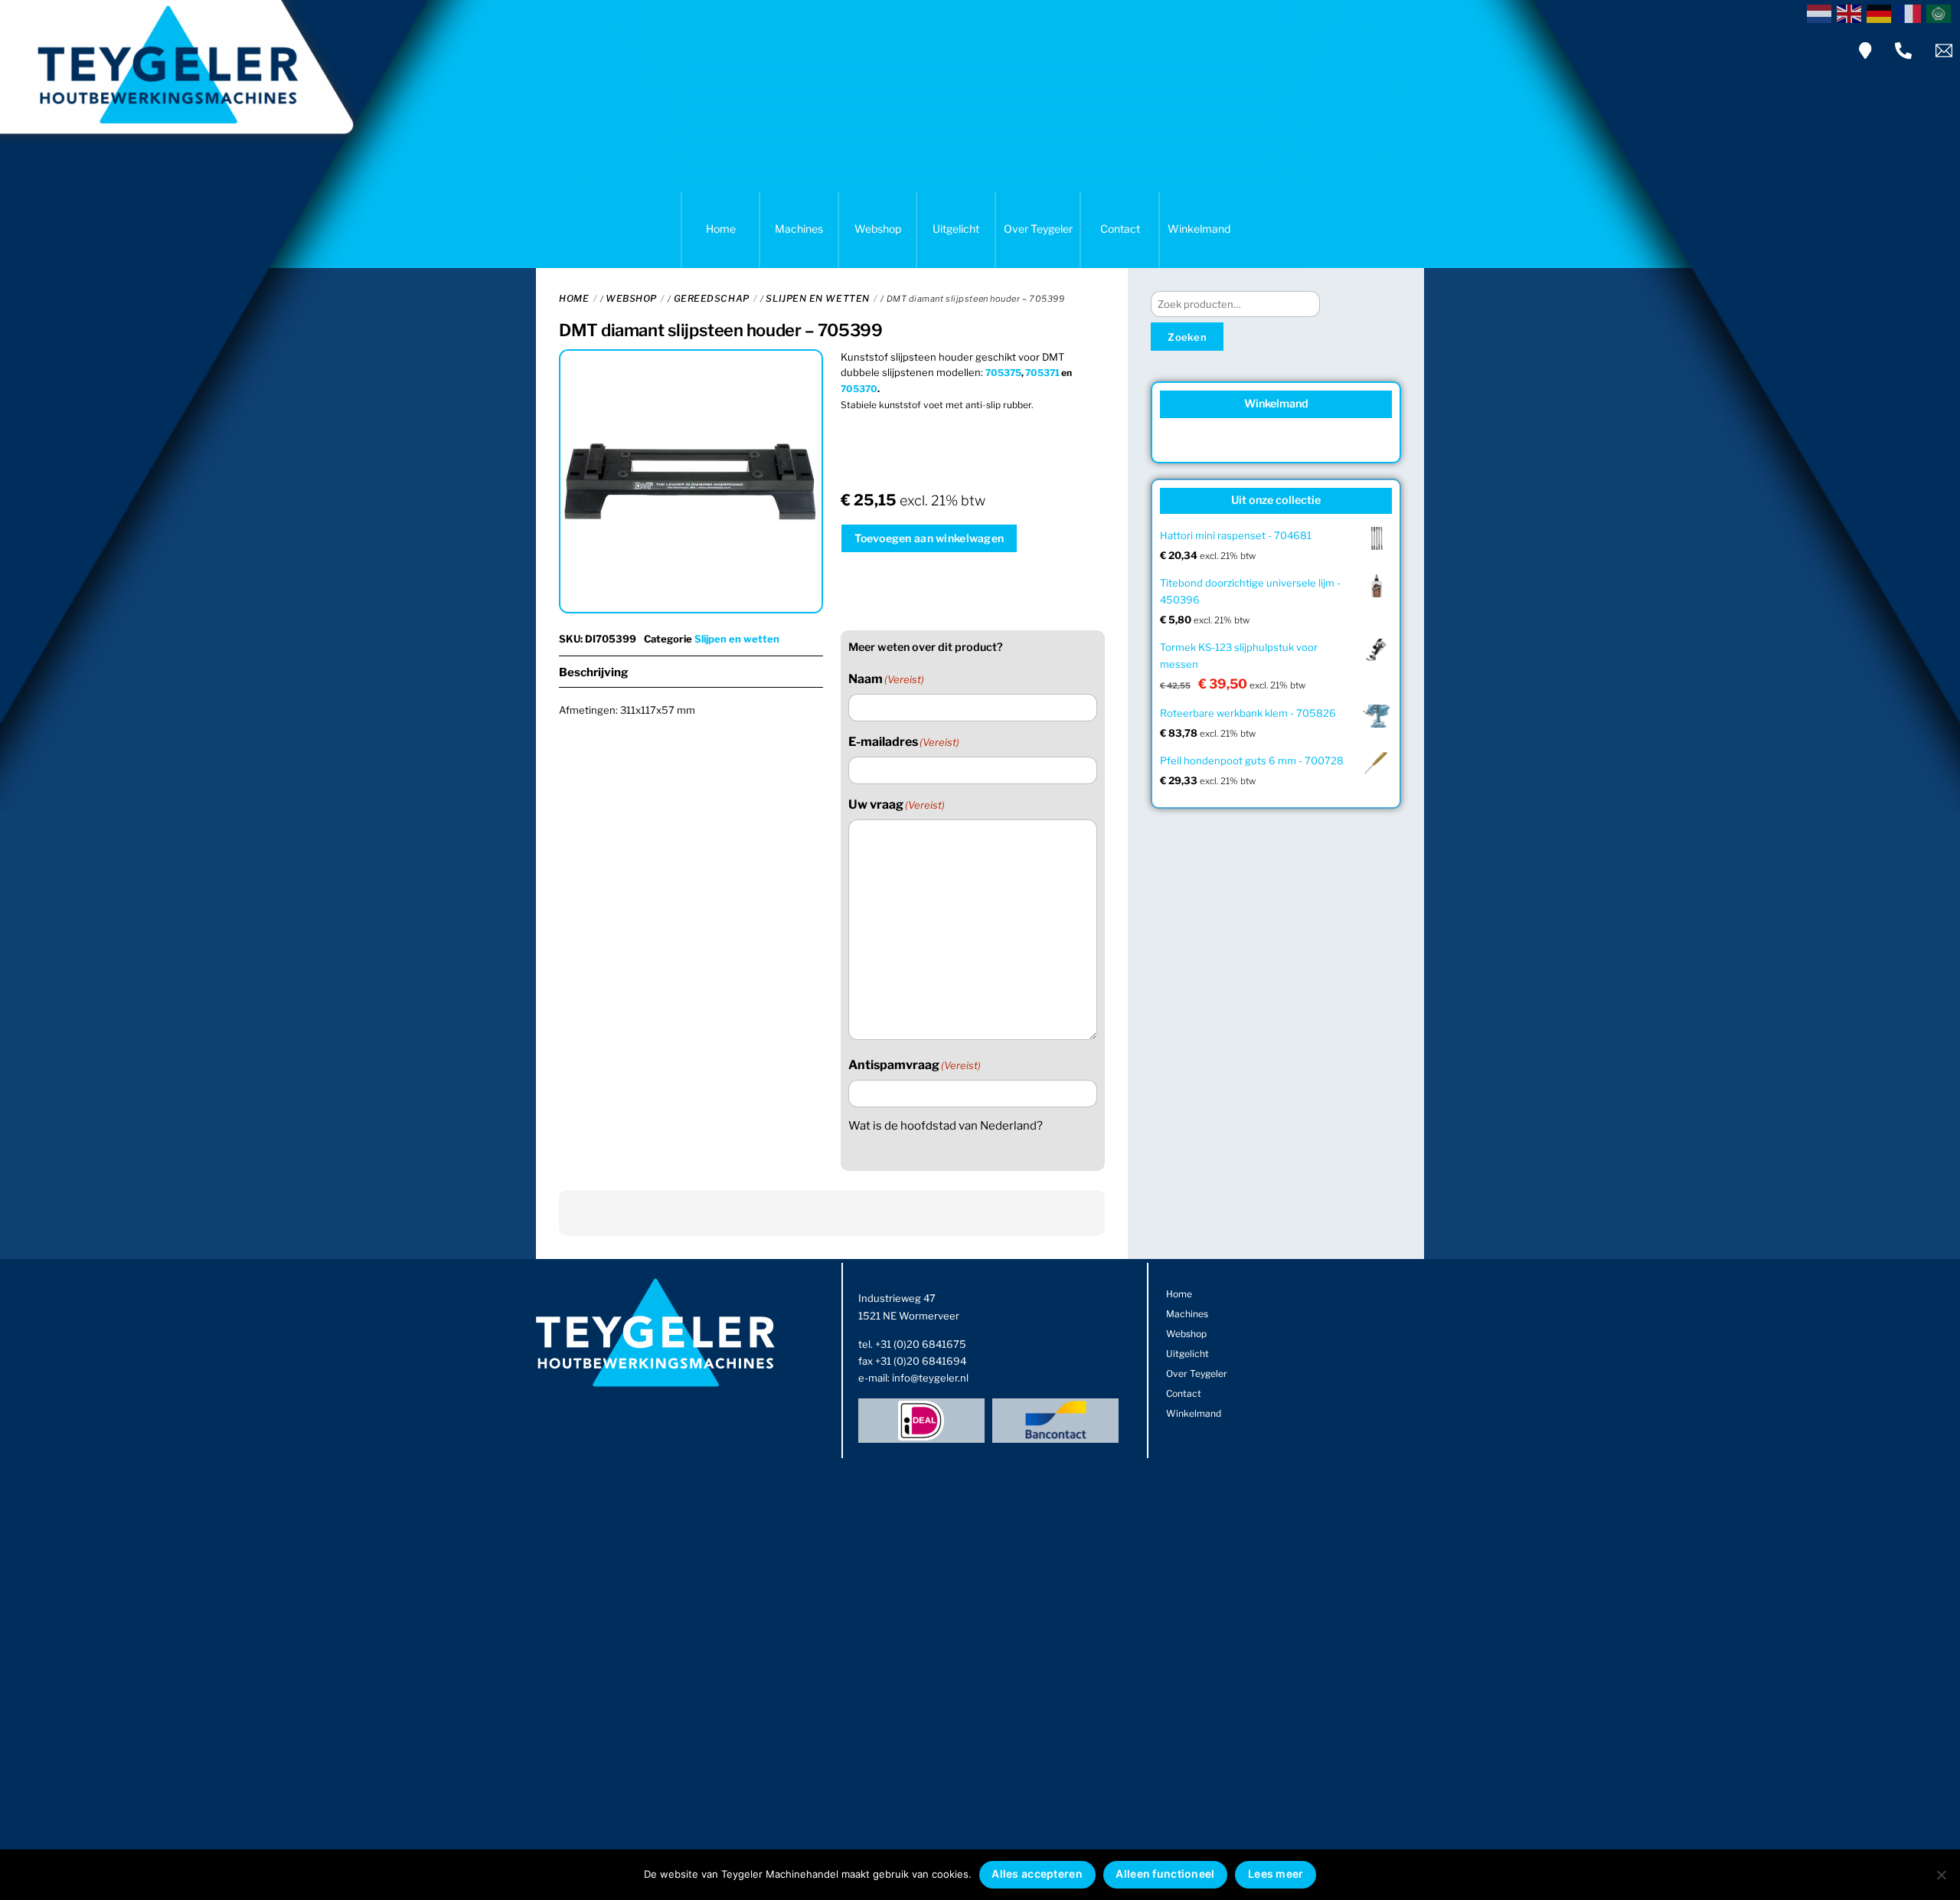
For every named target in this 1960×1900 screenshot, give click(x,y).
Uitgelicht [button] (956, 229)
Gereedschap (712, 298)
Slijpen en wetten (817, 298)
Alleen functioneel (1165, 1874)
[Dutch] (1822, 12)
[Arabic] (1941, 12)
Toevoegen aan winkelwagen (929, 538)
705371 (1042, 373)
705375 (1003, 373)
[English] (1852, 12)
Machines (799, 229)
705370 (859, 389)
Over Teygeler (1038, 229)
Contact (1120, 229)
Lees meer (1276, 1874)
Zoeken (1187, 337)
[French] (1911, 12)
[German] (1882, 12)
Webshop (878, 229)
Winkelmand (1199, 229)
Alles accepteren (1037, 1874)
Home (721, 229)
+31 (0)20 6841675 (921, 1344)
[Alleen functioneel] (1941, 1875)
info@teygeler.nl (930, 1378)
